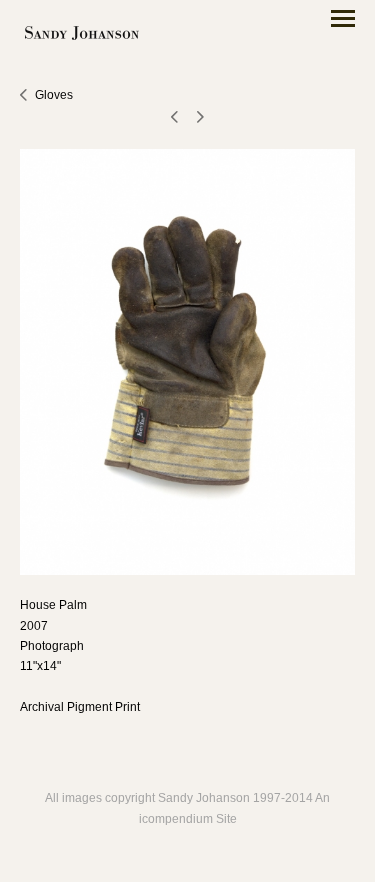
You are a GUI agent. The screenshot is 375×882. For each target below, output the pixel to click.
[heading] (82, 34)
